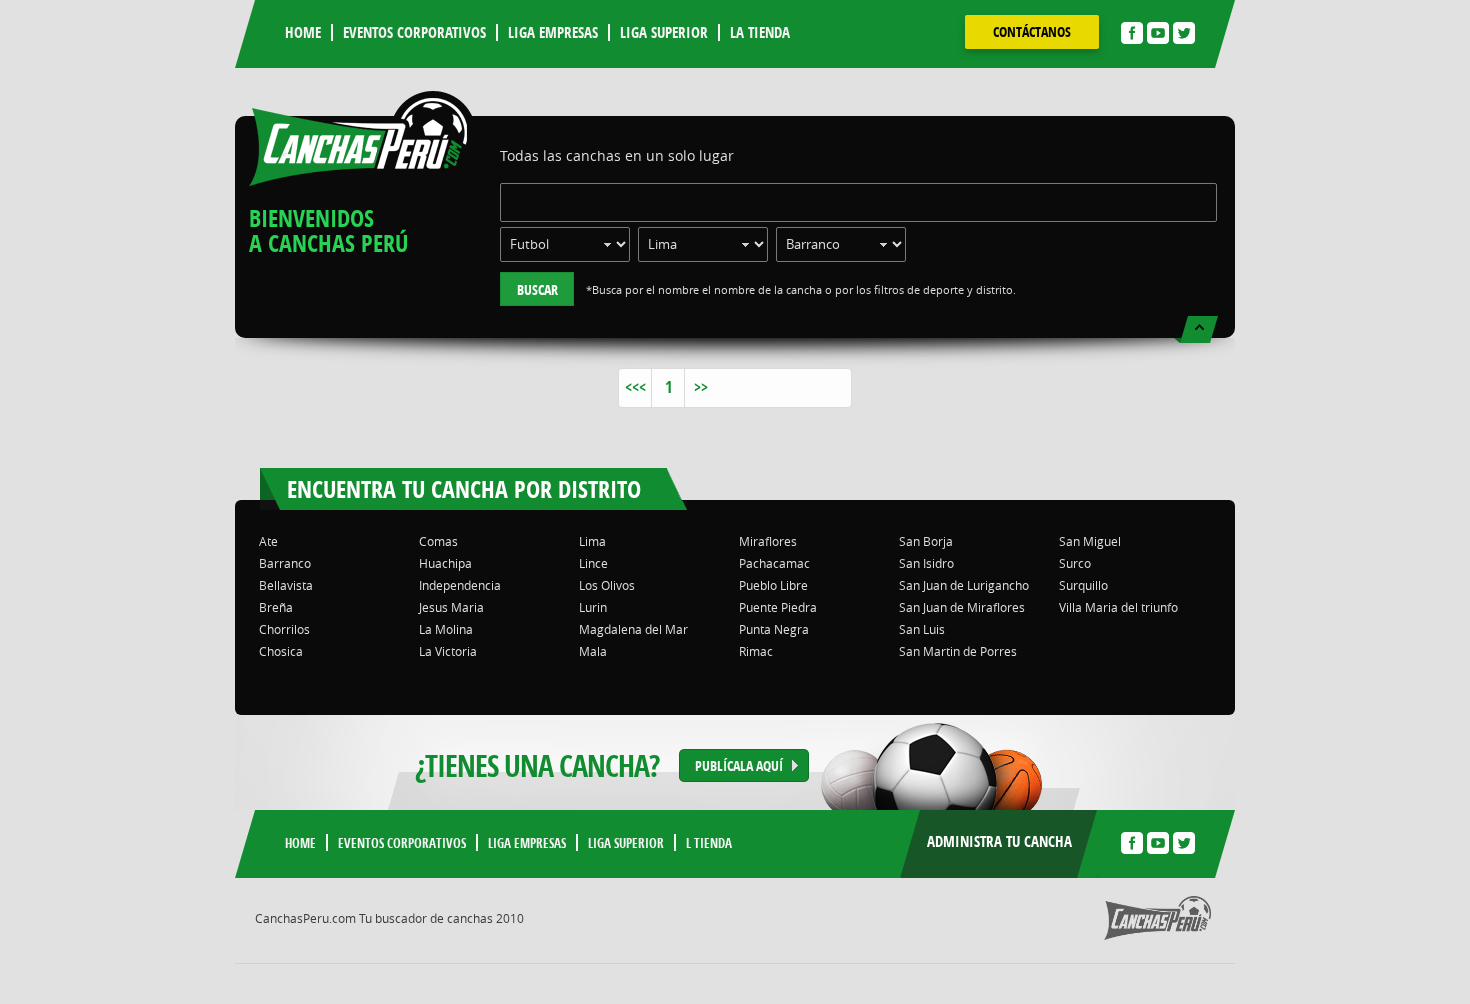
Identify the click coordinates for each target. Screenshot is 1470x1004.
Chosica (281, 651)
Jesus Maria (451, 607)
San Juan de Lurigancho (964, 585)
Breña (276, 607)
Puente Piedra (778, 607)
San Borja (926, 541)
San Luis (922, 629)
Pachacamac (774, 563)
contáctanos (1032, 31)
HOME (303, 32)
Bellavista (286, 585)
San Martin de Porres (958, 651)
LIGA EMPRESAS (553, 32)
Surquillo (1083, 585)
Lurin (593, 607)
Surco (1075, 563)
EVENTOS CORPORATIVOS (414, 32)
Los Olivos (607, 585)
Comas (438, 541)
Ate (268, 541)
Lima (592, 541)
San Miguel (1090, 541)
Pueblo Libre (773, 585)
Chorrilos (284, 629)
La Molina (446, 629)
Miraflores (768, 541)
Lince (593, 563)
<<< (635, 387)
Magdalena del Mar (633, 629)
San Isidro (926, 563)
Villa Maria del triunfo (1118, 607)
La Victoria (448, 651)
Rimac (756, 651)
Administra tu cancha (999, 841)
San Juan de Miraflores (962, 607)
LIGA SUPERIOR (664, 32)
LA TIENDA (760, 32)
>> (701, 387)
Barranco (285, 563)
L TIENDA (709, 843)
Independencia (460, 585)
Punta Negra (774, 629)
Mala (593, 651)
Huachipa (445, 563)
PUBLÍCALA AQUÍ (739, 765)
